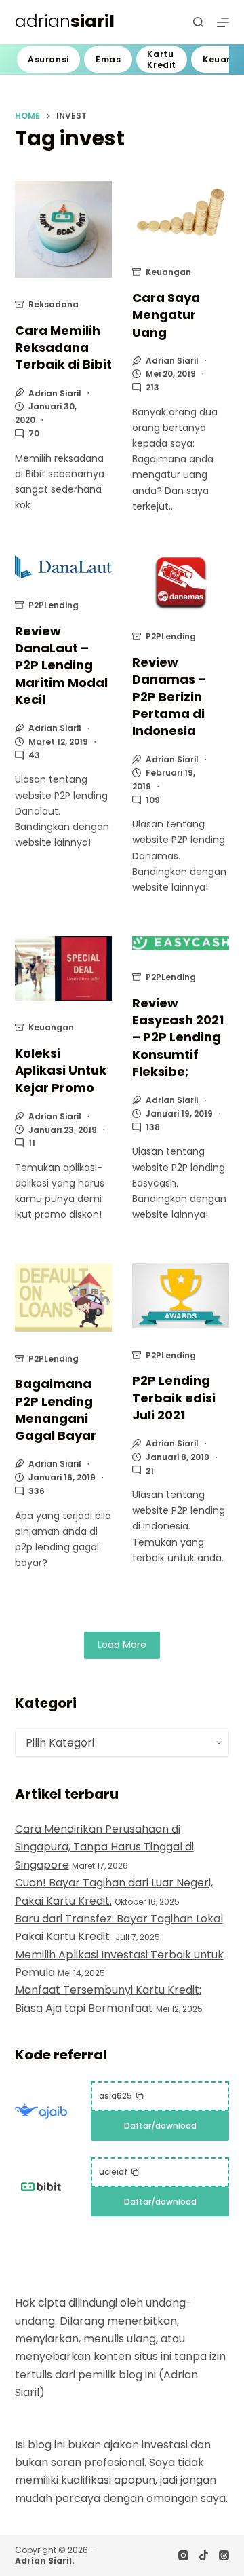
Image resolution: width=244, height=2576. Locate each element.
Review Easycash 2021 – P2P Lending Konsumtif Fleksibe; (178, 1037)
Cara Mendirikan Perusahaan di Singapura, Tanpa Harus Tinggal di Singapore (104, 1847)
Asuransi (48, 59)
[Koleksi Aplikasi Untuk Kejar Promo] (63, 969)
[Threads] (224, 2555)
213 (152, 387)
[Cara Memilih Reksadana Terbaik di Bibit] (63, 229)
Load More (122, 1645)
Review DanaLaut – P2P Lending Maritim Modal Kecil (61, 665)
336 (37, 1491)
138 (153, 1127)
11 (32, 1143)
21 (150, 1471)
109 (153, 800)
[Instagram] (183, 2555)
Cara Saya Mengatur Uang (166, 315)
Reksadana (54, 304)
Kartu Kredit (162, 59)
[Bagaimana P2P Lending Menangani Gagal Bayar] (63, 1297)
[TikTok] (204, 2555)
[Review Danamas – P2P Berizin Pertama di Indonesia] (181, 583)
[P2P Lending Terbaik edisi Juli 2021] (181, 1295)
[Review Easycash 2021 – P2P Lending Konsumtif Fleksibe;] (181, 944)
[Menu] (223, 22)
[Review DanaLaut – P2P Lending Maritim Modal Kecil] (63, 567)
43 (34, 755)
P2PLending (54, 605)
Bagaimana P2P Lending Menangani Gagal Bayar (56, 1410)
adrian (65, 21)
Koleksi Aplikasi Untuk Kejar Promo (61, 1070)
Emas (108, 59)
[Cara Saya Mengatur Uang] (181, 213)
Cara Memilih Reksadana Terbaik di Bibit (63, 347)
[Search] (198, 22)
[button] (122, 2096)
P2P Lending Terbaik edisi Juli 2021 (174, 1397)
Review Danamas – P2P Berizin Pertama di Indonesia (169, 696)
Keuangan (168, 272)
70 (34, 433)
